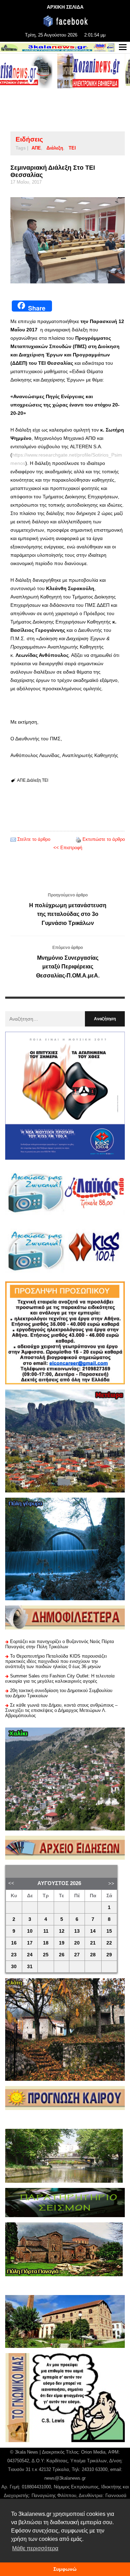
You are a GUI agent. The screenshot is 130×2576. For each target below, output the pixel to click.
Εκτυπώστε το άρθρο (104, 839)
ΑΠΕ (36, 148)
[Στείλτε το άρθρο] (13, 839)
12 (62, 1931)
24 (30, 1955)
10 (30, 1931)
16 (14, 1943)
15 (109, 1931)
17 (30, 1943)
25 (46, 1955)
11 (46, 1931)
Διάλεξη (55, 148)
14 (93, 1931)
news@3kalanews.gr (65, 2478)
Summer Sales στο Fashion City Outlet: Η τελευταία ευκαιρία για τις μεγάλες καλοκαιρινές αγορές (60, 1679)
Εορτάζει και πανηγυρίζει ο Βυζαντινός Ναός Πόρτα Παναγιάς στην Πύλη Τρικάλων (60, 1644)
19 (62, 1943)
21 (93, 1943)
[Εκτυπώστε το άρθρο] (78, 839)
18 (46, 1943)
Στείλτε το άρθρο (34, 839)
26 (62, 1955)
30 (14, 1967)
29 (109, 1955)
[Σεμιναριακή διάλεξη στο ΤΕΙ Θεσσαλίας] (68, 240)
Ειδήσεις (29, 139)
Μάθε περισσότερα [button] (35, 2548)
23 (14, 1955)
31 (30, 1967)
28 (93, 1955)
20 (77, 1943)
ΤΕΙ (72, 148)
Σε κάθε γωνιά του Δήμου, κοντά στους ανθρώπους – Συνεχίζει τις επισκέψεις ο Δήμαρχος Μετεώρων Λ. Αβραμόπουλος (61, 1710)
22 (109, 1943)
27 (77, 1955)
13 (77, 1931)
